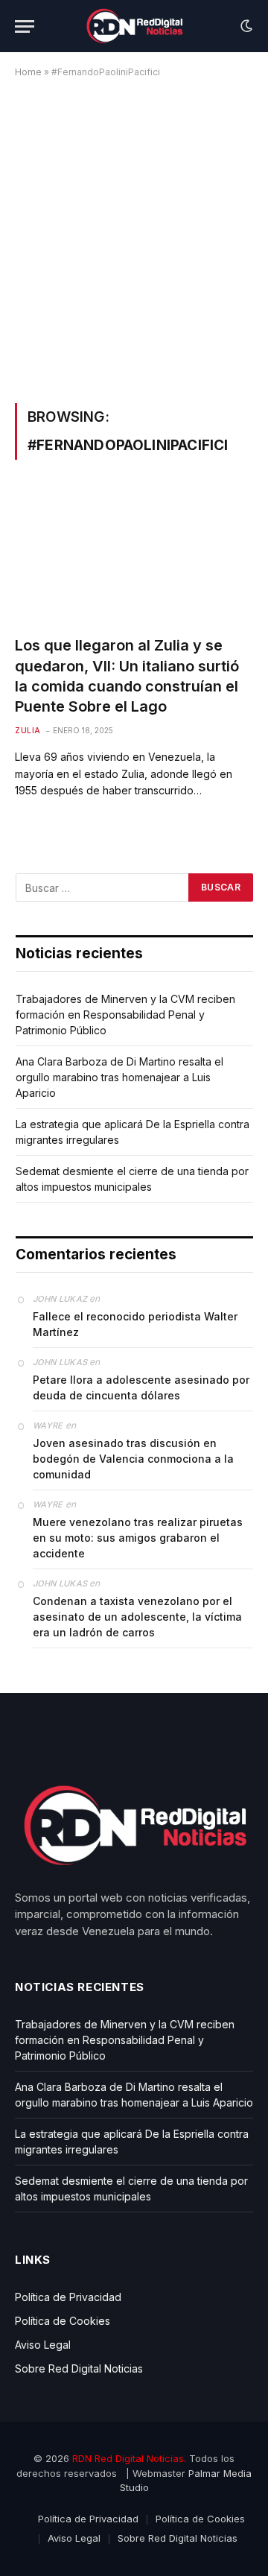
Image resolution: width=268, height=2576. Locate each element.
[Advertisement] (134, 238)
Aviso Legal (43, 2345)
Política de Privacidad (68, 2297)
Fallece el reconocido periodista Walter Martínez (135, 1324)
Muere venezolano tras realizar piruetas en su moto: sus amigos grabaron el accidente (138, 1538)
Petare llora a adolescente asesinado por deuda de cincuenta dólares (141, 1387)
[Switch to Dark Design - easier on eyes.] (245, 26)
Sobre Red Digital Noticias (79, 2368)
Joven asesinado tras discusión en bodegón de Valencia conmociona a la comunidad (133, 1459)
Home (28, 72)
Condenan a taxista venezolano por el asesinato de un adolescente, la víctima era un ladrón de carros (137, 1617)
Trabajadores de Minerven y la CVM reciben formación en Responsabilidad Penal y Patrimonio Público (125, 1015)
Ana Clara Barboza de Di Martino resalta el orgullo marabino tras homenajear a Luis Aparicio (119, 1077)
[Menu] (25, 26)
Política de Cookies (63, 2321)
